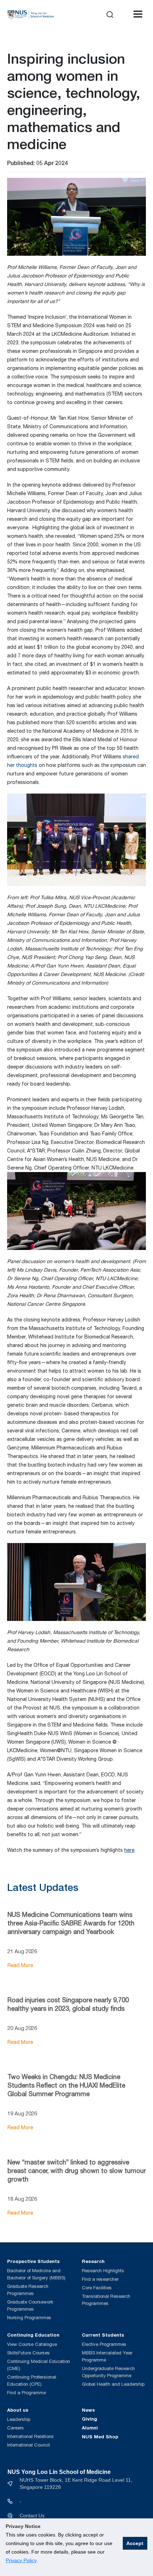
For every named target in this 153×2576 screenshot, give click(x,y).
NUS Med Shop (100, 2437)
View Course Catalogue (32, 2344)
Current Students (103, 2335)
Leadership (19, 2419)
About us (18, 2410)
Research (93, 2261)
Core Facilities (97, 2288)
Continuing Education (33, 2335)
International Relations (30, 2436)
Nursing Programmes (29, 2318)
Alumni (90, 2428)
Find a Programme (27, 2393)
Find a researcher (100, 2279)
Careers (15, 2428)
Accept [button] (135, 2543)
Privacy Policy (21, 2560)
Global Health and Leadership (113, 2384)
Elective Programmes (104, 2344)
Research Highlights (103, 2271)
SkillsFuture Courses (28, 2353)
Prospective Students (33, 2261)
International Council (28, 2445)
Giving (89, 2419)
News (88, 2410)
